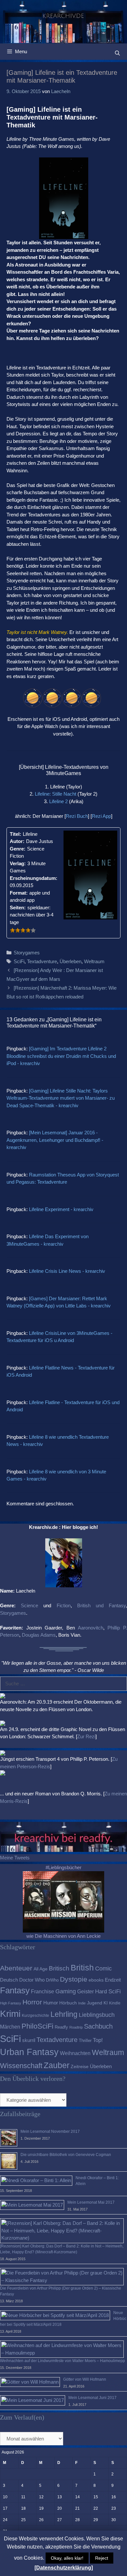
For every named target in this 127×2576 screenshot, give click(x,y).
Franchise (42, 1991)
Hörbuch (68, 2003)
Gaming (66, 1991)
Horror (32, 2002)
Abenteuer (16, 1968)
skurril (29, 2040)
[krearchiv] (63, 21)
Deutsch (9, 1980)
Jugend (95, 2003)
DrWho (52, 1980)
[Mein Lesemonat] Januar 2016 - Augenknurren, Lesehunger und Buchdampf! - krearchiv (55, 1140)
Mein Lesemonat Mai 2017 (91, 2202)
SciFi (19, 961)
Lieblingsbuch (97, 2015)
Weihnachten (75, 2053)
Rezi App (101, 816)
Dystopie (74, 1979)
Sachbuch (98, 2026)
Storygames (27, 953)
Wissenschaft (21, 2066)
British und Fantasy (101, 1605)
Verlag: (18, 863)
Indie (82, 2003)
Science (29, 1605)
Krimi (10, 2014)
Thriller (85, 2041)
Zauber (56, 2065)
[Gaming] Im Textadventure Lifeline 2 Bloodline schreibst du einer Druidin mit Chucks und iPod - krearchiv (61, 1056)
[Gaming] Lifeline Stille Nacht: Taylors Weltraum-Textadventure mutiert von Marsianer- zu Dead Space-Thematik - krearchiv (61, 1098)
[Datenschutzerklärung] (64, 2568)
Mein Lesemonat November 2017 (50, 2131)
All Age (41, 1969)
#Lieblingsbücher (63, 1867)
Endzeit (113, 1980)
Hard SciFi (108, 1992)
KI (106, 2003)
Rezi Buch (77, 816)
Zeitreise (80, 2067)
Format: (19, 893)
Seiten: (18, 907)
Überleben (71, 961)
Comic (103, 1968)
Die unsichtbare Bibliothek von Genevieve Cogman (66, 2155)
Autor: (17, 841)
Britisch (59, 1968)
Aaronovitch (91, 1628)
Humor (51, 2003)
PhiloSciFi (37, 2026)
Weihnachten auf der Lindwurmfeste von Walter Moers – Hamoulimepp (63, 2361)
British (82, 1968)
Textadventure (42, 961)
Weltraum (94, 961)
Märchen (10, 2027)
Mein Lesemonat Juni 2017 (92, 2398)
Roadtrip (76, 2027)
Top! (98, 2040)
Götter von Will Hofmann (85, 2379)
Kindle (115, 2003)
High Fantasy (11, 2003)
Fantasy (15, 1990)
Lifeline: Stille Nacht (56, 794)
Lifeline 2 (58, 801)
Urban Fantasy (29, 2052)
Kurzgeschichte (35, 2016)
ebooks (96, 1980)
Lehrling (64, 2014)
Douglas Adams (39, 1635)
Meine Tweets (15, 1858)
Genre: (18, 849)
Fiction (64, 1605)
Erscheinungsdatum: (34, 878)
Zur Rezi (86, 1736)
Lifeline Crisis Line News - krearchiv (67, 1271)
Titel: (15, 834)
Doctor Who (32, 1980)
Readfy (61, 2027)
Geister (85, 1991)
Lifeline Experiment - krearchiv (61, 1209)
